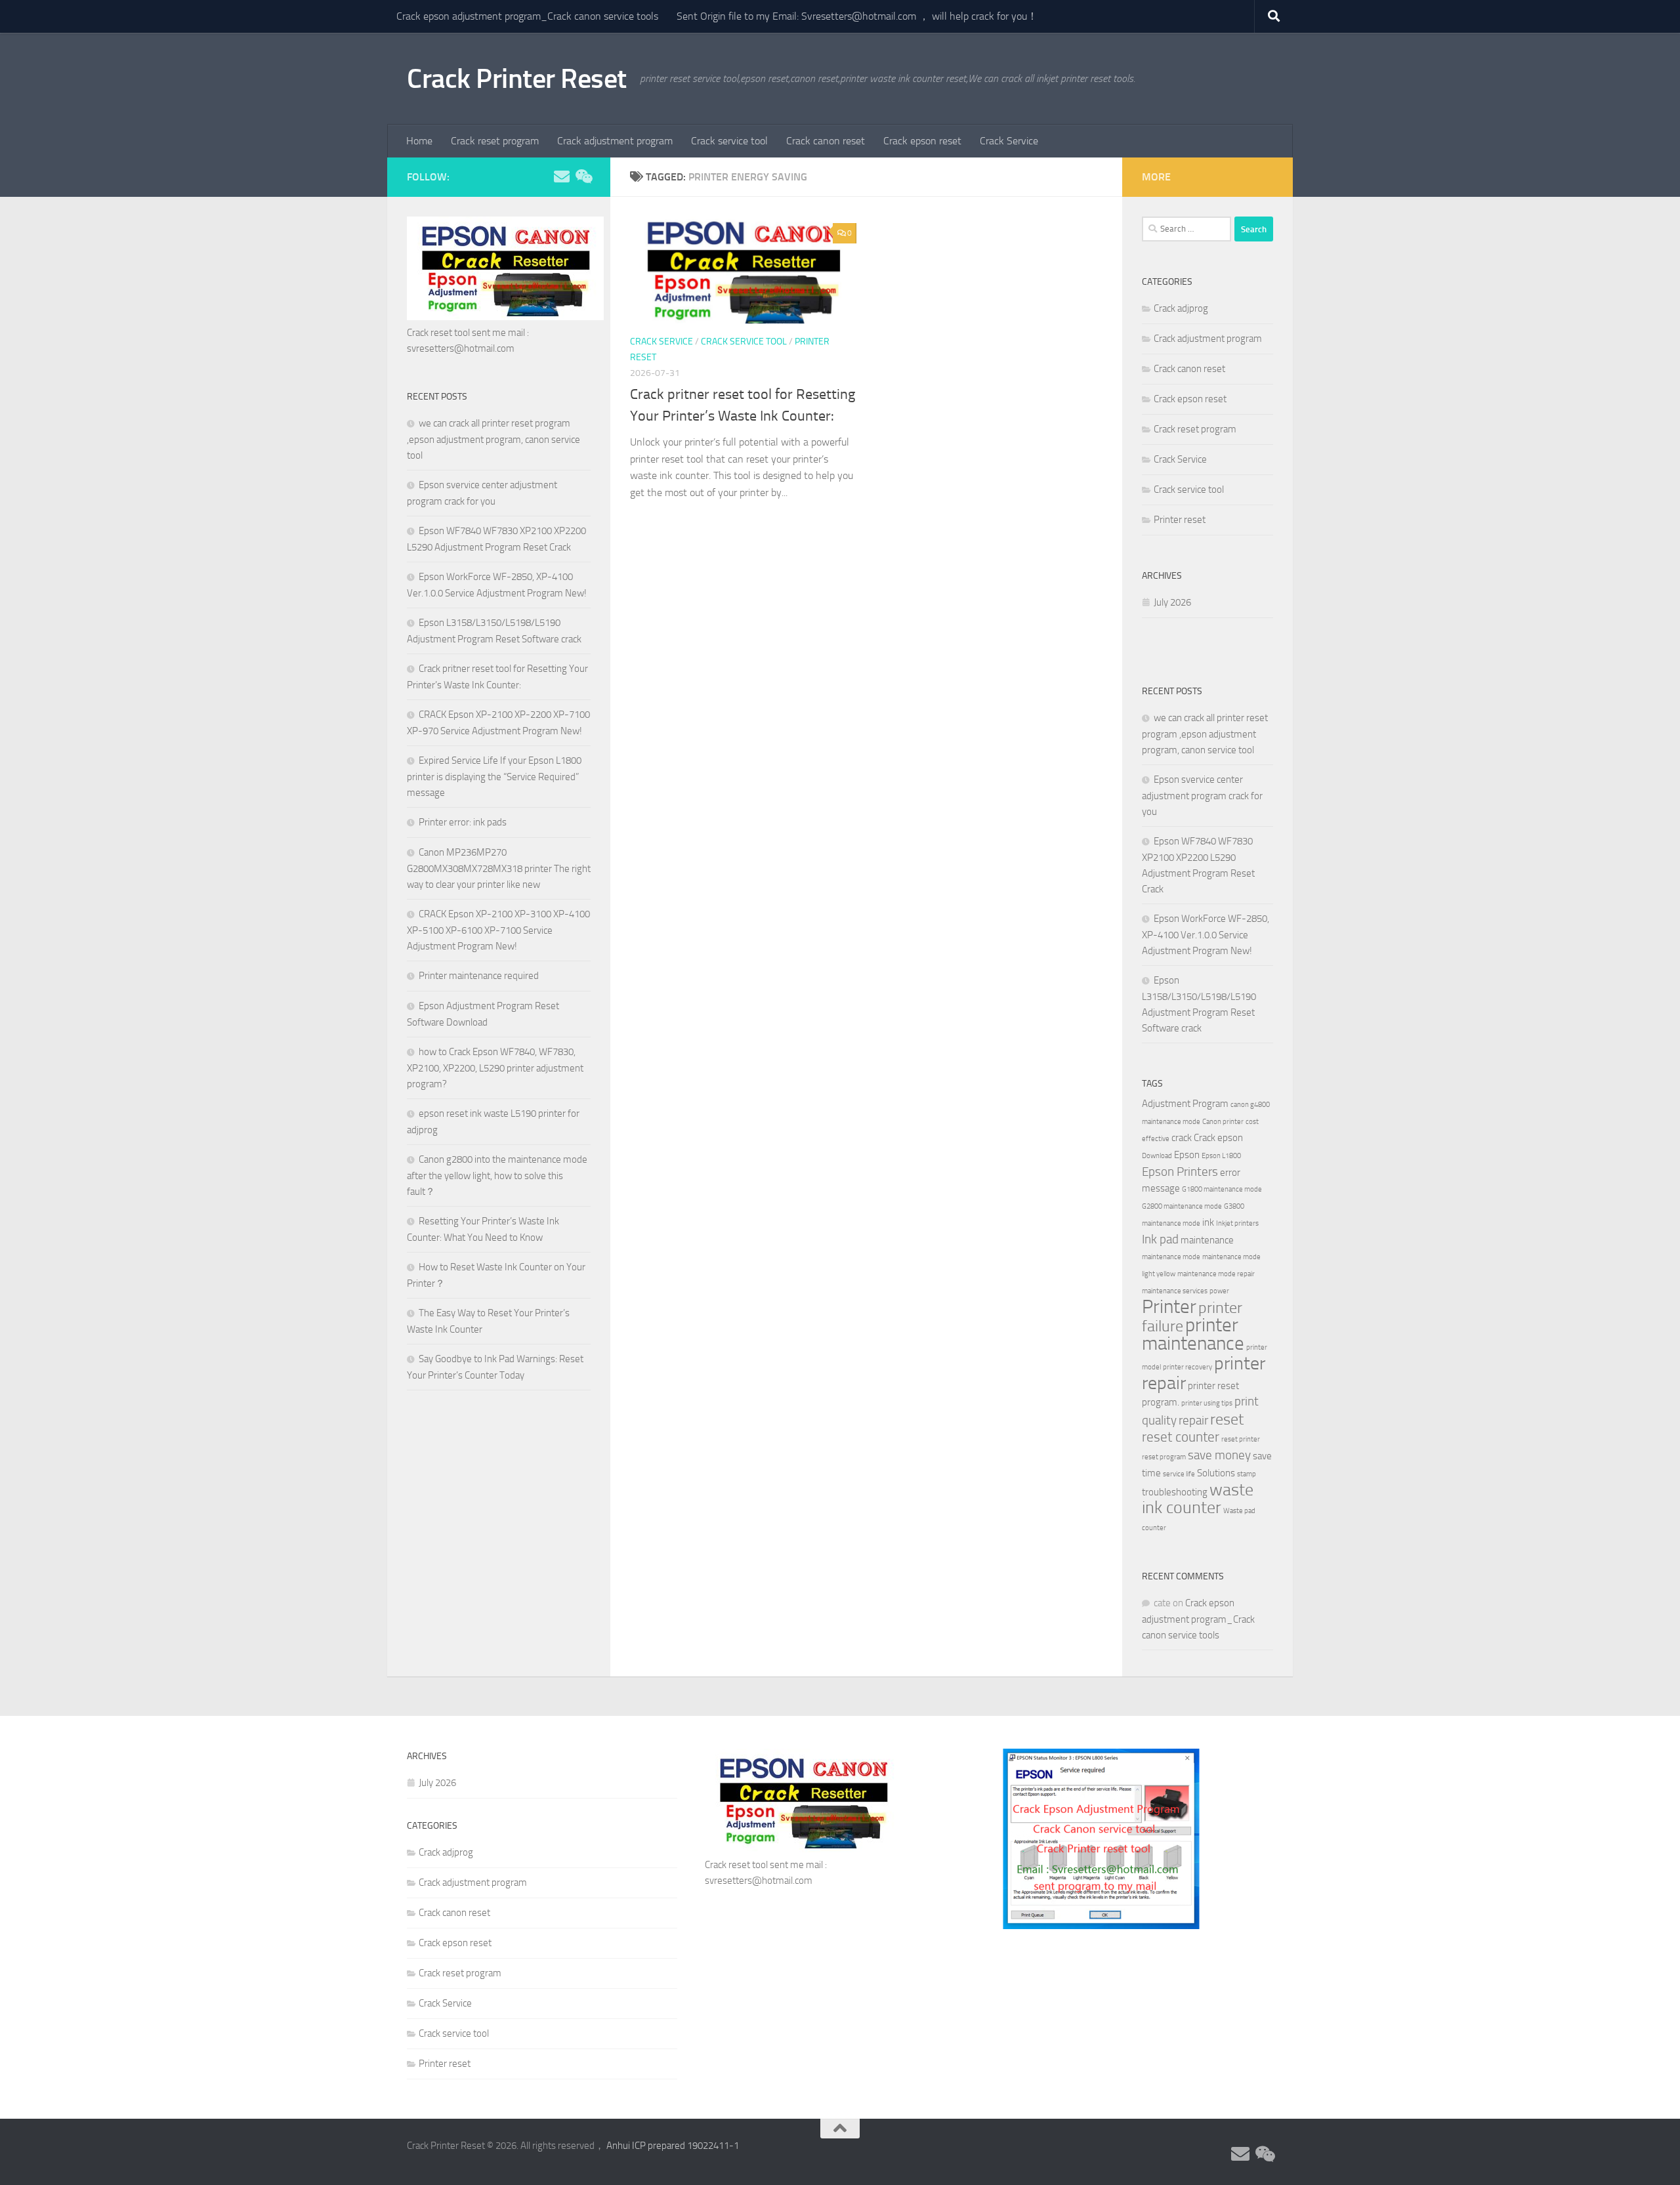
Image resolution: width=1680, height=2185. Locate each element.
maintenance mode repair (1216, 1274)
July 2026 (1172, 602)
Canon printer (1223, 1122)
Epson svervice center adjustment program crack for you (1202, 796)
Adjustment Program (1185, 1104)
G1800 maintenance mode (1222, 1189)
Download (1157, 1156)
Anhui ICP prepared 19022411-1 (673, 2146)
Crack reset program (495, 141)
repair (1193, 1421)
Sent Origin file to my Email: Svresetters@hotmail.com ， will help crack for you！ (857, 16)
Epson (1187, 1155)
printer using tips (1207, 1403)
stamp (1247, 1474)
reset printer (1241, 1439)
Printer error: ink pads (463, 822)
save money (1219, 1455)
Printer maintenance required (479, 976)
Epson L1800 (1221, 1156)
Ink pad (1160, 1239)
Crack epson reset (922, 141)
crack (1182, 1138)
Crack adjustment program (615, 141)
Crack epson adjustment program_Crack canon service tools (527, 16)
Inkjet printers (1237, 1223)
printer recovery (1187, 1367)
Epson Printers (1180, 1172)
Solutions (1216, 1473)
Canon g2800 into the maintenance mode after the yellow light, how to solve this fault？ (497, 1176)
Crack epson (1218, 1138)
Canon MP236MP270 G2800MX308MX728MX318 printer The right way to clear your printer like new (499, 868)
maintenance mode (1171, 1257)
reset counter (1181, 1437)
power (1219, 1291)
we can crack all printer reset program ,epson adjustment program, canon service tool (493, 439)
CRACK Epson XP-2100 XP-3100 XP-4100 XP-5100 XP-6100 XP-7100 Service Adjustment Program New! (498, 930)
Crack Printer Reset (517, 79)
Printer (1169, 1307)
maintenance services (1175, 1291)
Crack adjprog (1181, 308)
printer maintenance (1193, 1334)
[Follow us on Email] (562, 177)
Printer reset (1180, 520)
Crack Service (1009, 141)
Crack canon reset (826, 141)
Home (419, 141)
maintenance (1207, 1240)
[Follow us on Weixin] (583, 177)
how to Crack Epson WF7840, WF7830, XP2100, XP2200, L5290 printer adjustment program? (495, 1068)
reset (1227, 1419)
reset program (1164, 1457)
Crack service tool (729, 141)
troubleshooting (1175, 1492)
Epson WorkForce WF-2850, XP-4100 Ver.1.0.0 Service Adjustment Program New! (1206, 935)
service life (1179, 1474)
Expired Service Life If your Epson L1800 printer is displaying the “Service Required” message (494, 777)
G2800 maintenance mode (1182, 1206)
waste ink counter (1198, 1499)
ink (1208, 1222)
